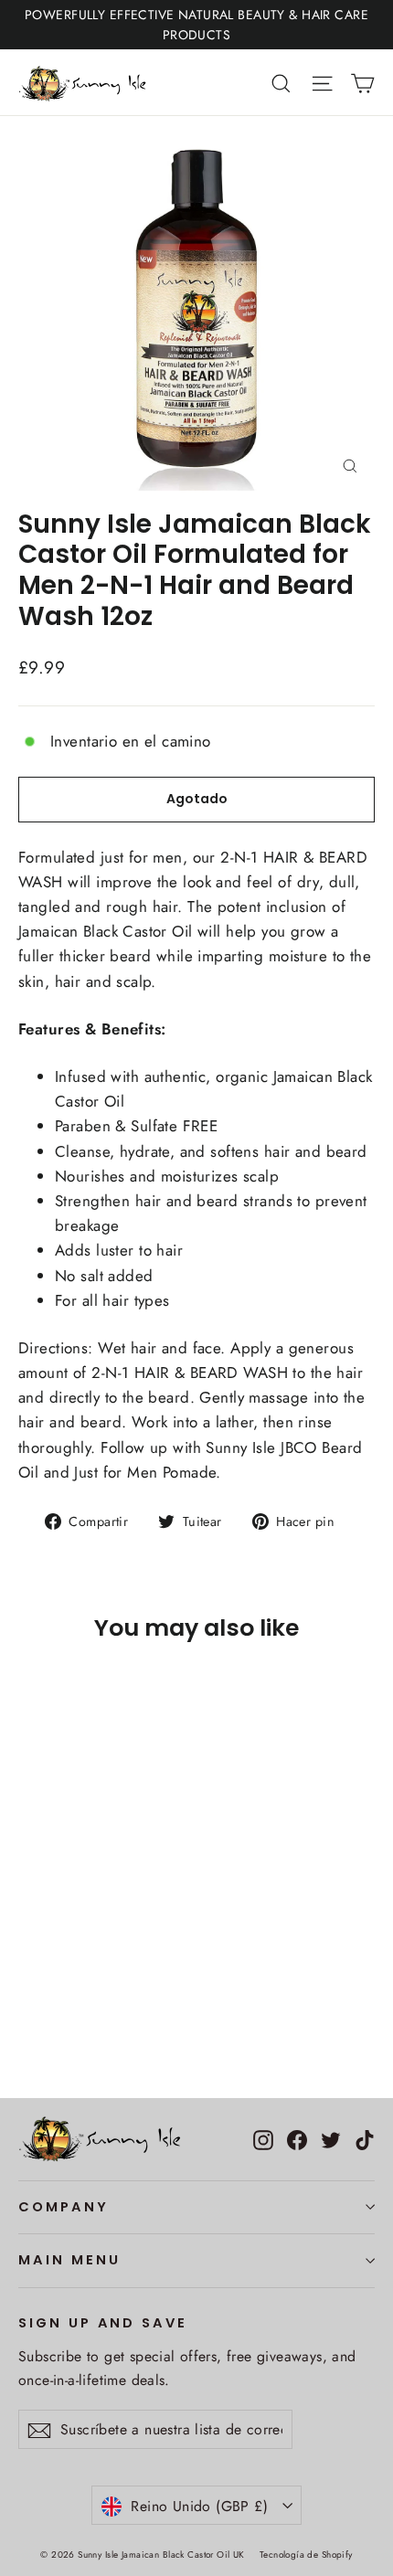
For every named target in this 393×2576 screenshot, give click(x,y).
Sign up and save (103, 2323)
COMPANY (64, 2207)
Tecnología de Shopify (306, 2555)
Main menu (69, 2260)
